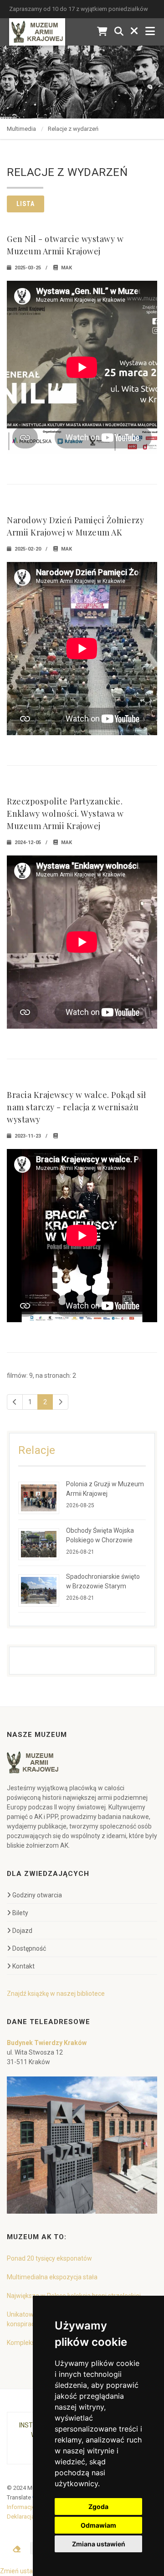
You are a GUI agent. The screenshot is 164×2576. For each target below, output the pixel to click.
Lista (26, 204)
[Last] (60, 1402)
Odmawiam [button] (98, 2525)
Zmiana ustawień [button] (99, 2544)
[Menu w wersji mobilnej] (150, 32)
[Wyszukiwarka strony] (119, 32)
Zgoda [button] (98, 2506)
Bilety (20, 1913)
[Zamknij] (134, 32)
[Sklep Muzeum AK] (102, 32)
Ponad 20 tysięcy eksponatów (49, 2258)
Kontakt (23, 1966)
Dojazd (22, 1931)
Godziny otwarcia (37, 1895)
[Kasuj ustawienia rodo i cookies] (17, 2549)
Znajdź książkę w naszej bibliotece (56, 1994)
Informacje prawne (31, 2507)
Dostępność (29, 1948)
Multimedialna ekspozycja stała (52, 2277)
